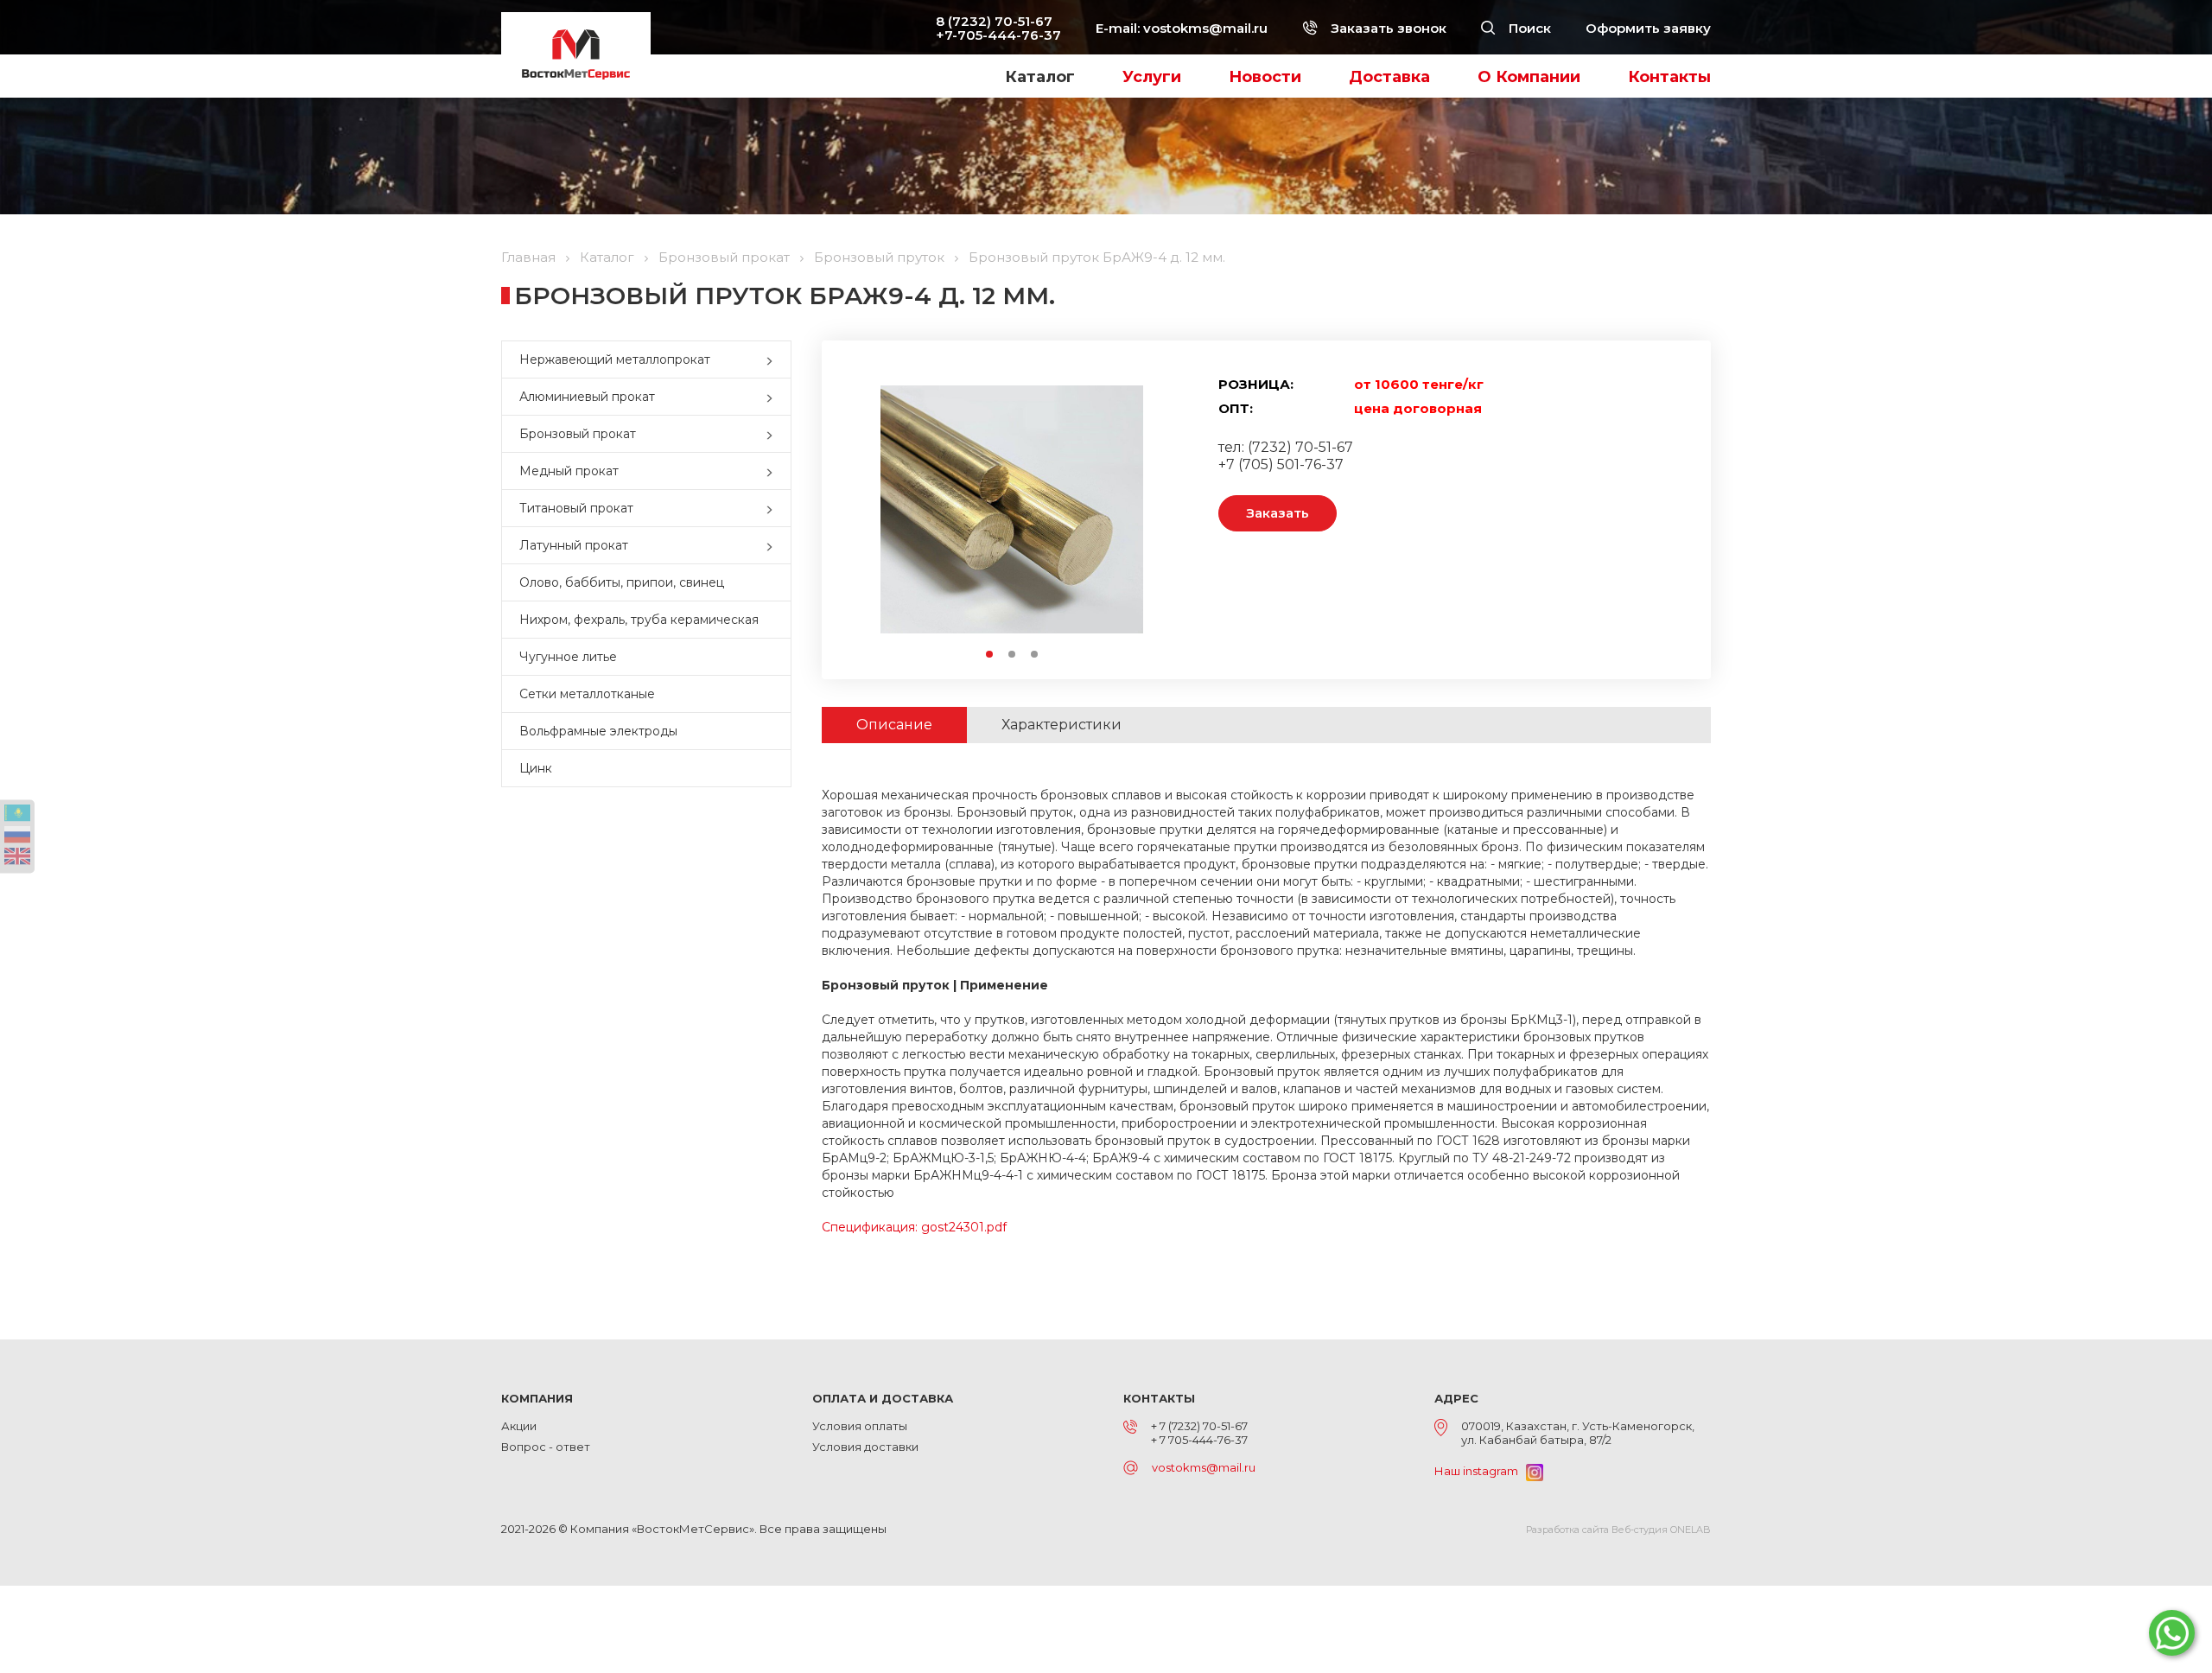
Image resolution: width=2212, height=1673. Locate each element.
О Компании (1529, 77)
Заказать (1278, 513)
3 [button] (1035, 655)
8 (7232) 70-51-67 (994, 21)
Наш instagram (1480, 1471)
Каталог (1040, 77)
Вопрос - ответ (546, 1447)
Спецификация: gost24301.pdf (914, 1227)
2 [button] (1013, 655)
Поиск (1528, 28)
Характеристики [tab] (1062, 725)
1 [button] (990, 655)
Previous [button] (872, 509)
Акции (519, 1426)
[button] (773, 359)
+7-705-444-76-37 (998, 35)
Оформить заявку (1648, 28)
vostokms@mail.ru (1205, 28)
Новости (1265, 77)
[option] (1012, 509)
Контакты (1669, 77)
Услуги (1152, 77)
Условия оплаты (860, 1426)
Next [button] (1151, 509)
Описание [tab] (894, 725)
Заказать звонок (1387, 28)
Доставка (1389, 77)
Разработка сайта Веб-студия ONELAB (1618, 1530)
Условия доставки (865, 1447)
